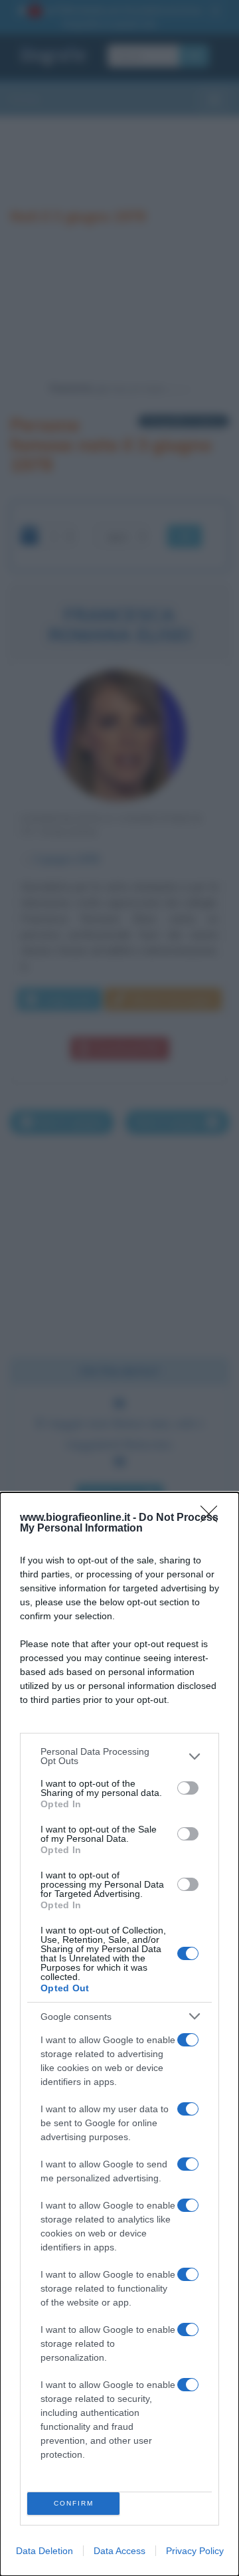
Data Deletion (44, 2551)
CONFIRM (74, 2503)
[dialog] (119, 2034)
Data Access (119, 2551)
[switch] (188, 1788)
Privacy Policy (195, 2551)
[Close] (213, 1518)
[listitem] (119, 1756)
